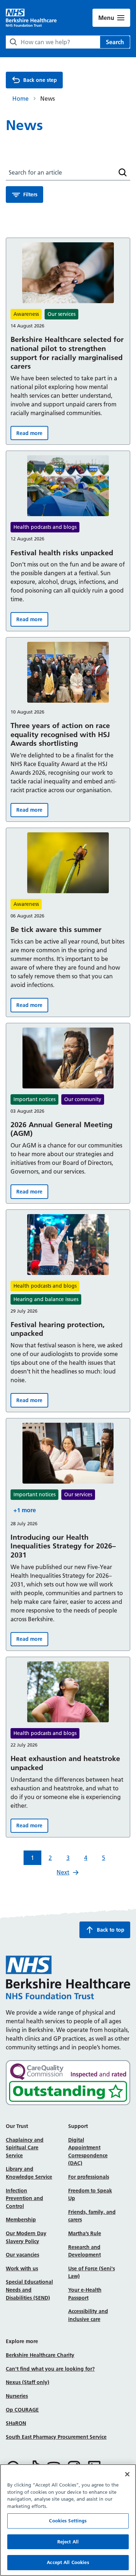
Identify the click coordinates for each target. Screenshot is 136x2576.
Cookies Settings (68, 2521)
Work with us (22, 2268)
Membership (21, 2220)
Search (115, 42)
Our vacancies (22, 2255)
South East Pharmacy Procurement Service (56, 2437)
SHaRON (16, 2423)
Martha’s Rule (85, 2233)
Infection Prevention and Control (24, 2198)
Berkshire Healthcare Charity (40, 2355)
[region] (68, 2520)
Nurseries (17, 2396)
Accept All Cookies (68, 2562)
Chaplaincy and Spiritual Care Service (25, 2148)
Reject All (68, 2542)
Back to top (111, 1930)
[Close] (127, 2474)
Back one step (40, 80)
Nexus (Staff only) (28, 2382)
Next (63, 1872)
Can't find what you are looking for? (50, 2369)
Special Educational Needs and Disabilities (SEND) (29, 2290)
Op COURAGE (22, 2410)
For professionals (89, 2177)
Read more (32, 435)
